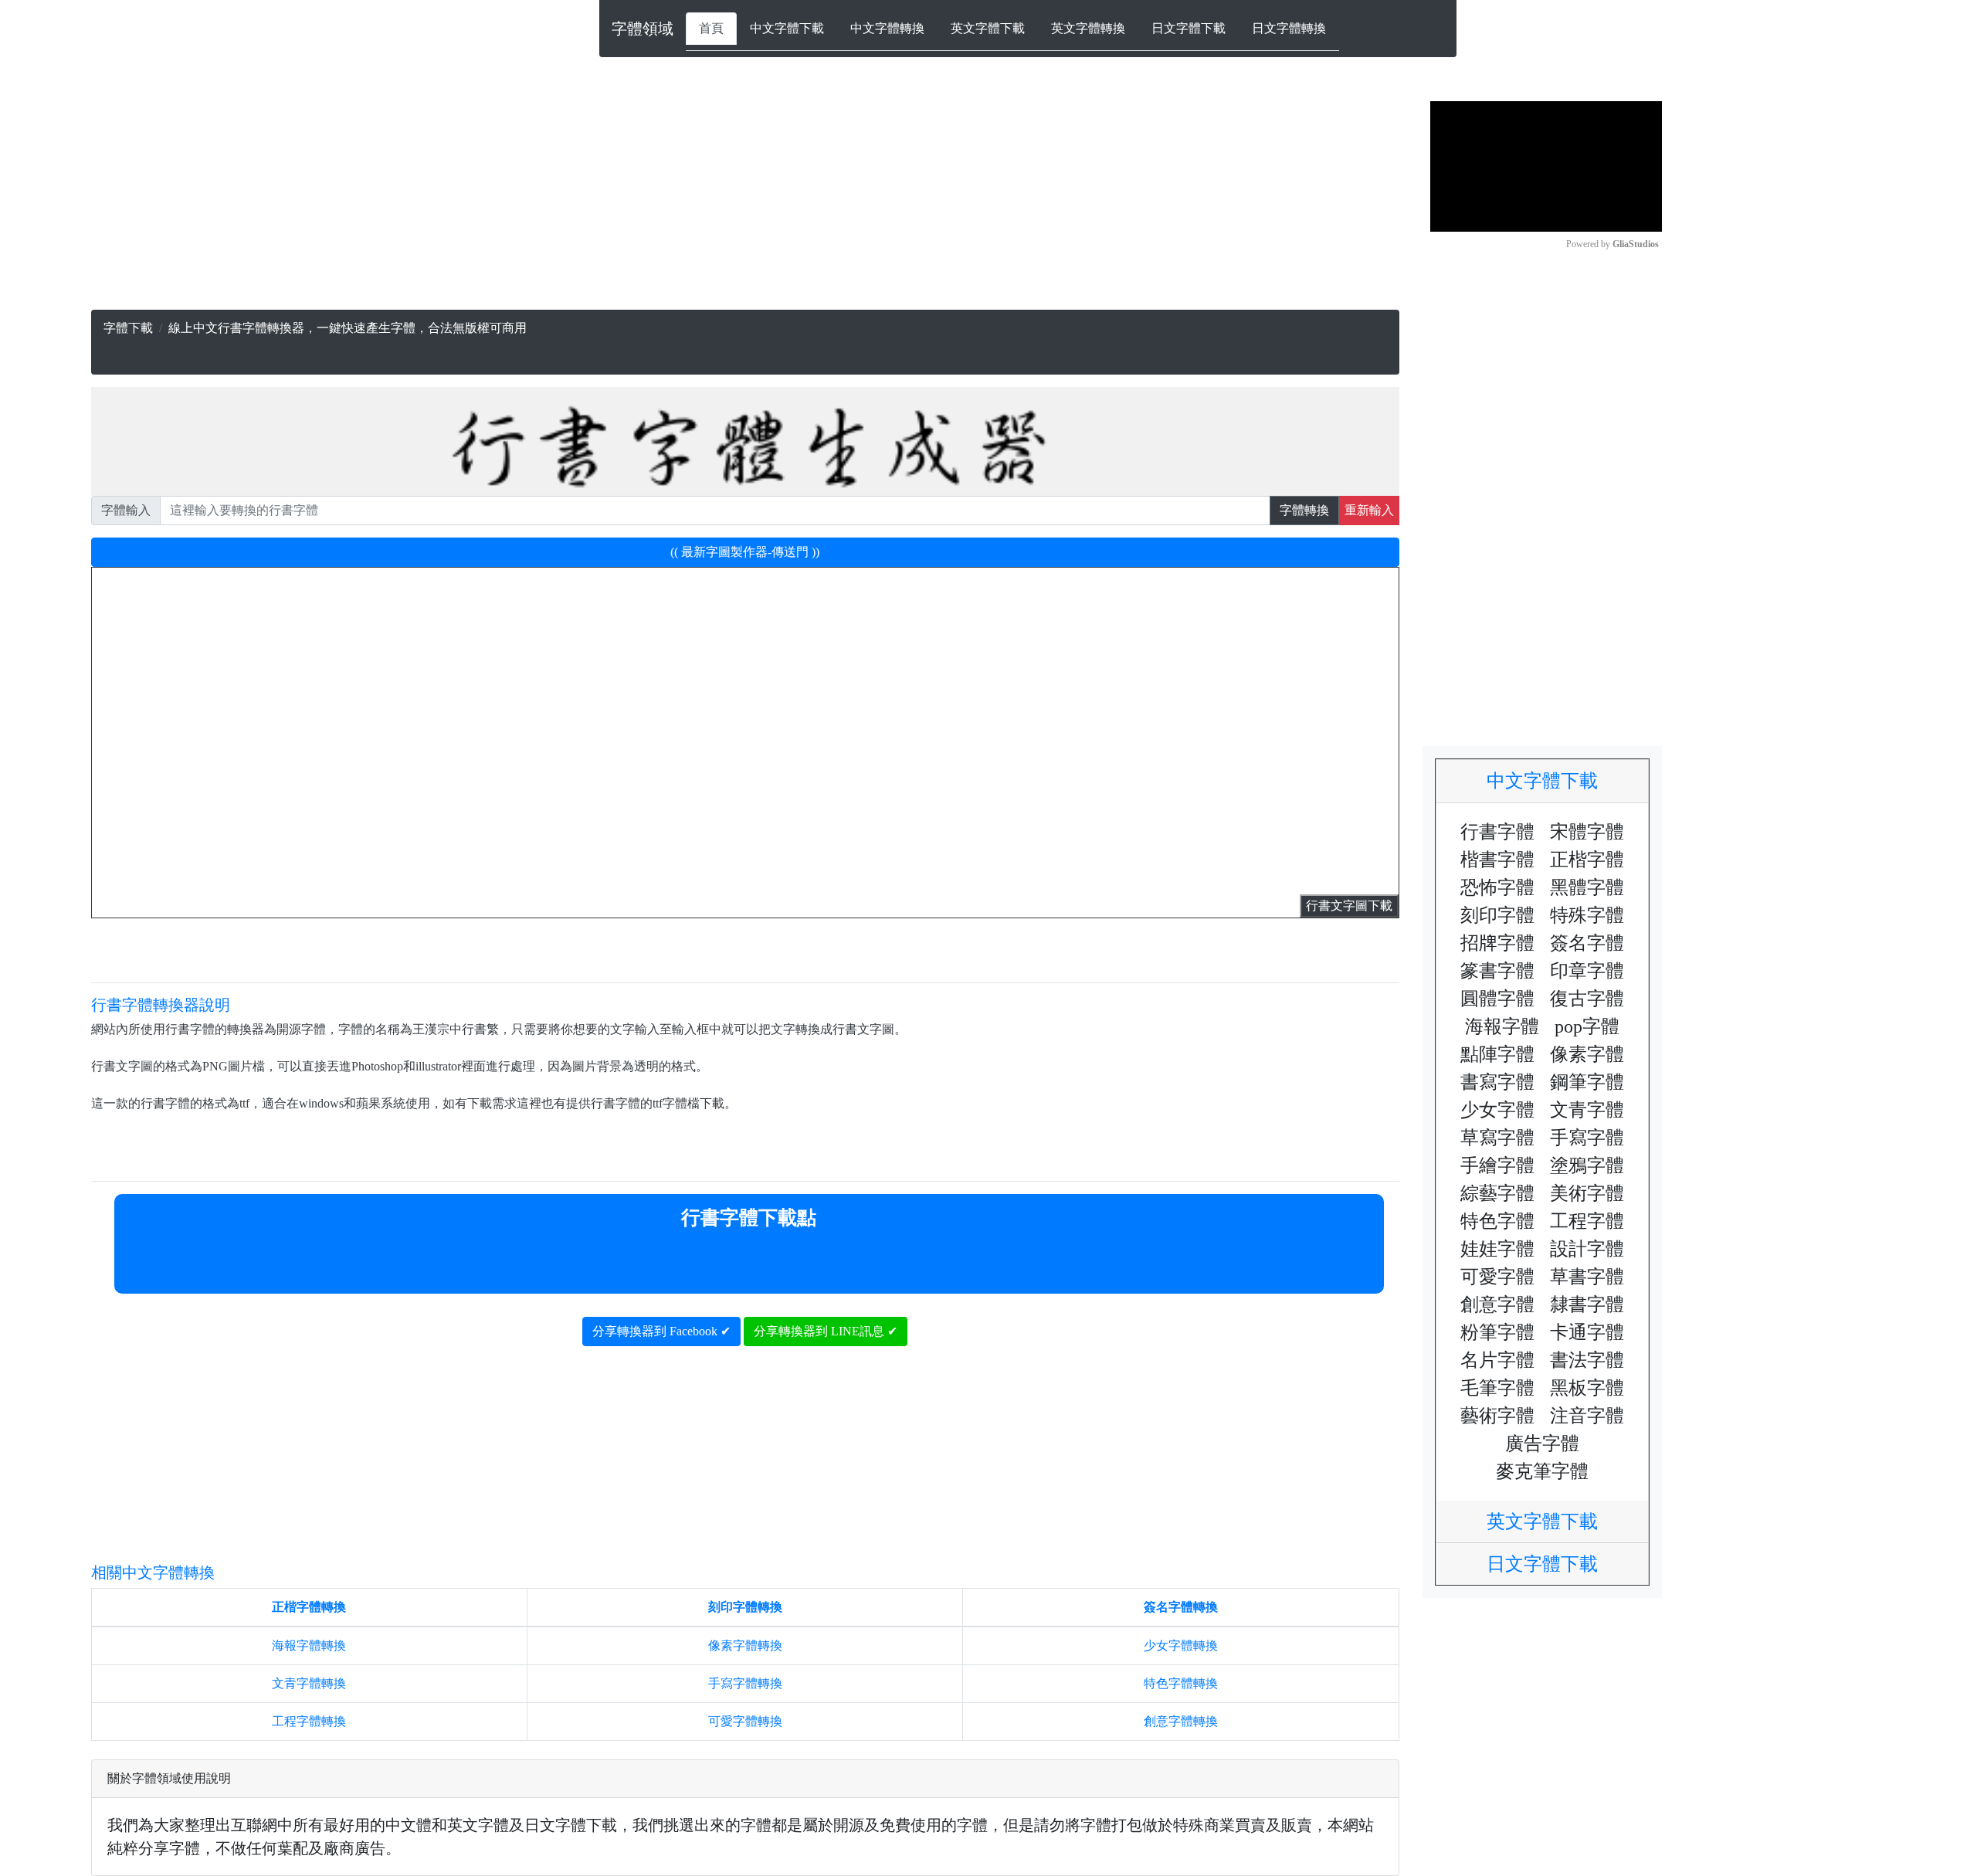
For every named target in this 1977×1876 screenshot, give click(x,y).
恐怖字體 (1497, 887)
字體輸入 (126, 510)
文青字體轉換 (309, 1683)
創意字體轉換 (1181, 1721)
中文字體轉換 (887, 28)
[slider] (1486, 212)
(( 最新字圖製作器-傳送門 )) (745, 552)
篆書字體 (1497, 971)
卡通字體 (1587, 1332)
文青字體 (1587, 1110)
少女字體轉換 (1181, 1645)
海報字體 (1502, 1026)
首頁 (711, 28)
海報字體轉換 (309, 1645)
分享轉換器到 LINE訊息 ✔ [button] (826, 1331)
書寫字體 (1497, 1082)
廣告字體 (1542, 1443)
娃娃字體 (1497, 1249)
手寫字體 (1587, 1138)
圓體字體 (1497, 999)
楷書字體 (1497, 860)
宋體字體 (1587, 832)
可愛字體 (1497, 1277)
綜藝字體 (1497, 1193)
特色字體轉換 (1181, 1683)
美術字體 (1587, 1193)
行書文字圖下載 (1349, 906)
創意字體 (1497, 1304)
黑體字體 (1587, 887)
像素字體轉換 (745, 1645)
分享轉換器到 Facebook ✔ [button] (661, 1331)
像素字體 (1587, 1054)
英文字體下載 (988, 28)
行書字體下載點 (749, 1218)
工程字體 (1587, 1221)
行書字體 (1497, 832)
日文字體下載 (1189, 28)
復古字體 (1587, 999)
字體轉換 (1304, 510)
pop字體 (1587, 1026)
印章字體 (1587, 971)
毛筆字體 (1497, 1388)
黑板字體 (1587, 1388)
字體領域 (643, 29)
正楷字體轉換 (309, 1607)
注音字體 (1587, 1416)
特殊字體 (1587, 915)
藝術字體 (1497, 1416)
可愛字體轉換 (745, 1721)
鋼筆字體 (1587, 1082)
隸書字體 (1587, 1304)
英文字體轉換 (1088, 28)
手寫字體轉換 (745, 1683)
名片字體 (1497, 1360)
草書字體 (1587, 1277)
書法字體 (1587, 1360)
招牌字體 (1497, 943)
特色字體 (1497, 1221)
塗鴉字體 (1587, 1165)
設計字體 (1587, 1249)
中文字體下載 (787, 28)
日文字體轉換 (1289, 28)
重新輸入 (1369, 510)
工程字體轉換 (309, 1721)
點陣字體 (1497, 1054)
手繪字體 (1497, 1165)
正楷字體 (1587, 860)
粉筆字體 (1497, 1332)
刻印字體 (1497, 915)
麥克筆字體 (1542, 1471)
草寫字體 (1497, 1138)
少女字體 (1497, 1110)
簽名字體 (1587, 943)
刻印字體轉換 (745, 1607)
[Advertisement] (554, 202)
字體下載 (128, 328)
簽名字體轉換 (1181, 1607)
